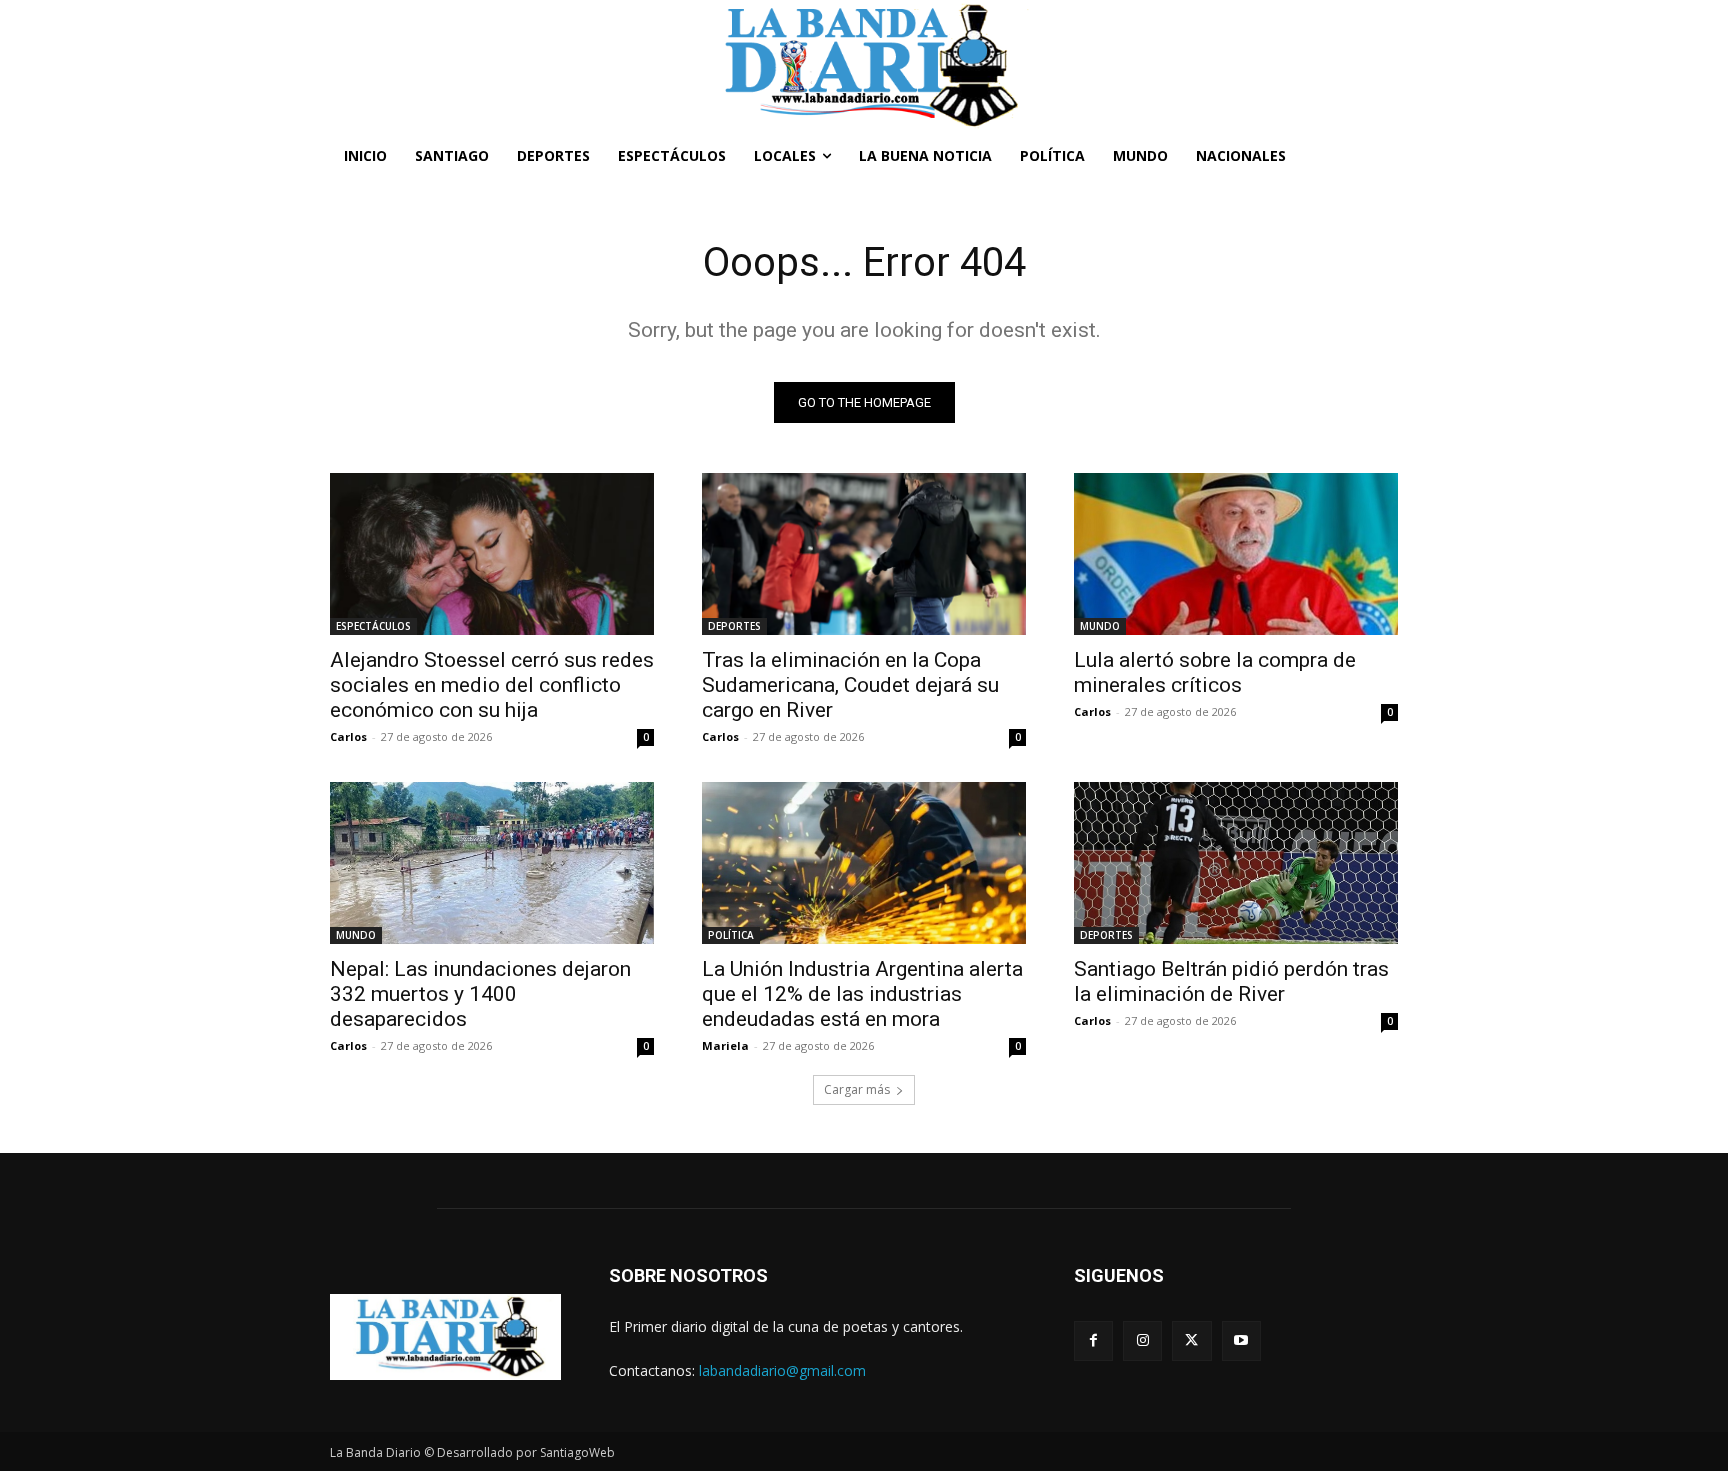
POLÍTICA (731, 935)
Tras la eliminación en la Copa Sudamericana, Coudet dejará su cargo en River (850, 685)
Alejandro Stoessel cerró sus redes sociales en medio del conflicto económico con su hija (492, 685)
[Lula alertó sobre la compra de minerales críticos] (1236, 554)
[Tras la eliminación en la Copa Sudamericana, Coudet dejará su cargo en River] (864, 554)
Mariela (725, 1045)
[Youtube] (1241, 1340)
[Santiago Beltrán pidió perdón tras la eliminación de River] (1236, 863)
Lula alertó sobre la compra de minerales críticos (1215, 672)
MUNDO (1100, 626)
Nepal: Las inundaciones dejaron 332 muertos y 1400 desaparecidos (480, 994)
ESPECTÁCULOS (373, 626)
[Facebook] (1093, 1340)
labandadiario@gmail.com (782, 1370)
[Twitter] (1191, 1340)
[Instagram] (1142, 1340)
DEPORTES (734, 626)
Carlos (348, 736)
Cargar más (857, 1089)
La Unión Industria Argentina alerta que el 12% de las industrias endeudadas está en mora (862, 994)
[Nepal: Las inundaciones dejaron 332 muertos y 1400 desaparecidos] (492, 863)
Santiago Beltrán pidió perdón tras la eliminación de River (1231, 981)
